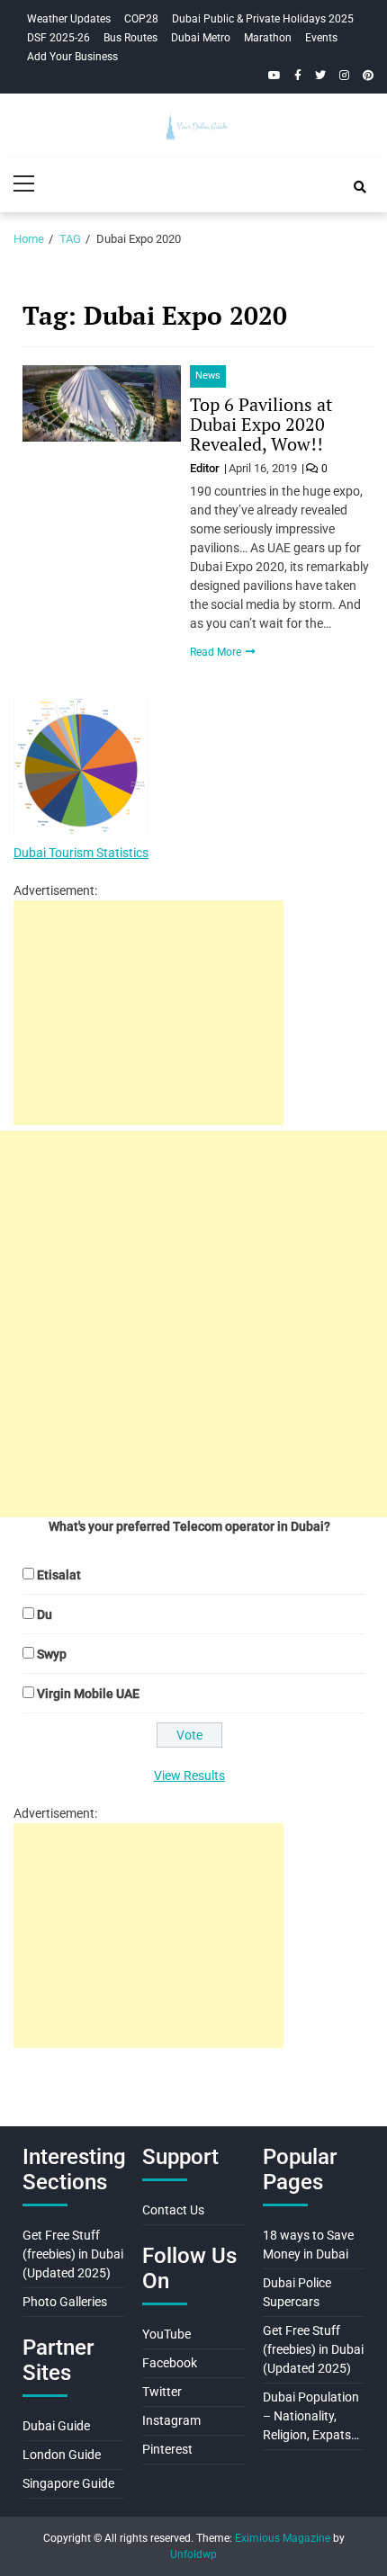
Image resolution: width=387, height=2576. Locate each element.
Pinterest (167, 2449)
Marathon (268, 38)
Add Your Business (72, 57)
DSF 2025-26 (58, 38)
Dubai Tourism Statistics (81, 853)
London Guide (62, 2455)
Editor (206, 468)
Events (321, 38)
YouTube (166, 2334)
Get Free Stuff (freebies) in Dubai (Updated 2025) (73, 2254)
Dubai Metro (201, 38)
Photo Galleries (65, 2302)
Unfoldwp (193, 2554)
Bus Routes (130, 38)
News (208, 376)
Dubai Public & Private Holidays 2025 (263, 19)
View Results (189, 1775)
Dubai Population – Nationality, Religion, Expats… (311, 2416)
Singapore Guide (68, 2483)
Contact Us (173, 2210)
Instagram (171, 2420)
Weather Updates (69, 19)
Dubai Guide (56, 2426)
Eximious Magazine (283, 2538)
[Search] (360, 187)
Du (45, 1614)
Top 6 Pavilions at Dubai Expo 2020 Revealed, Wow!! (261, 424)
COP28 (141, 19)
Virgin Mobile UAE (88, 1694)
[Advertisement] (148, 1013)
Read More (217, 652)
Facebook (170, 2363)
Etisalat (59, 1575)
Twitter (162, 2392)
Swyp (52, 1654)
